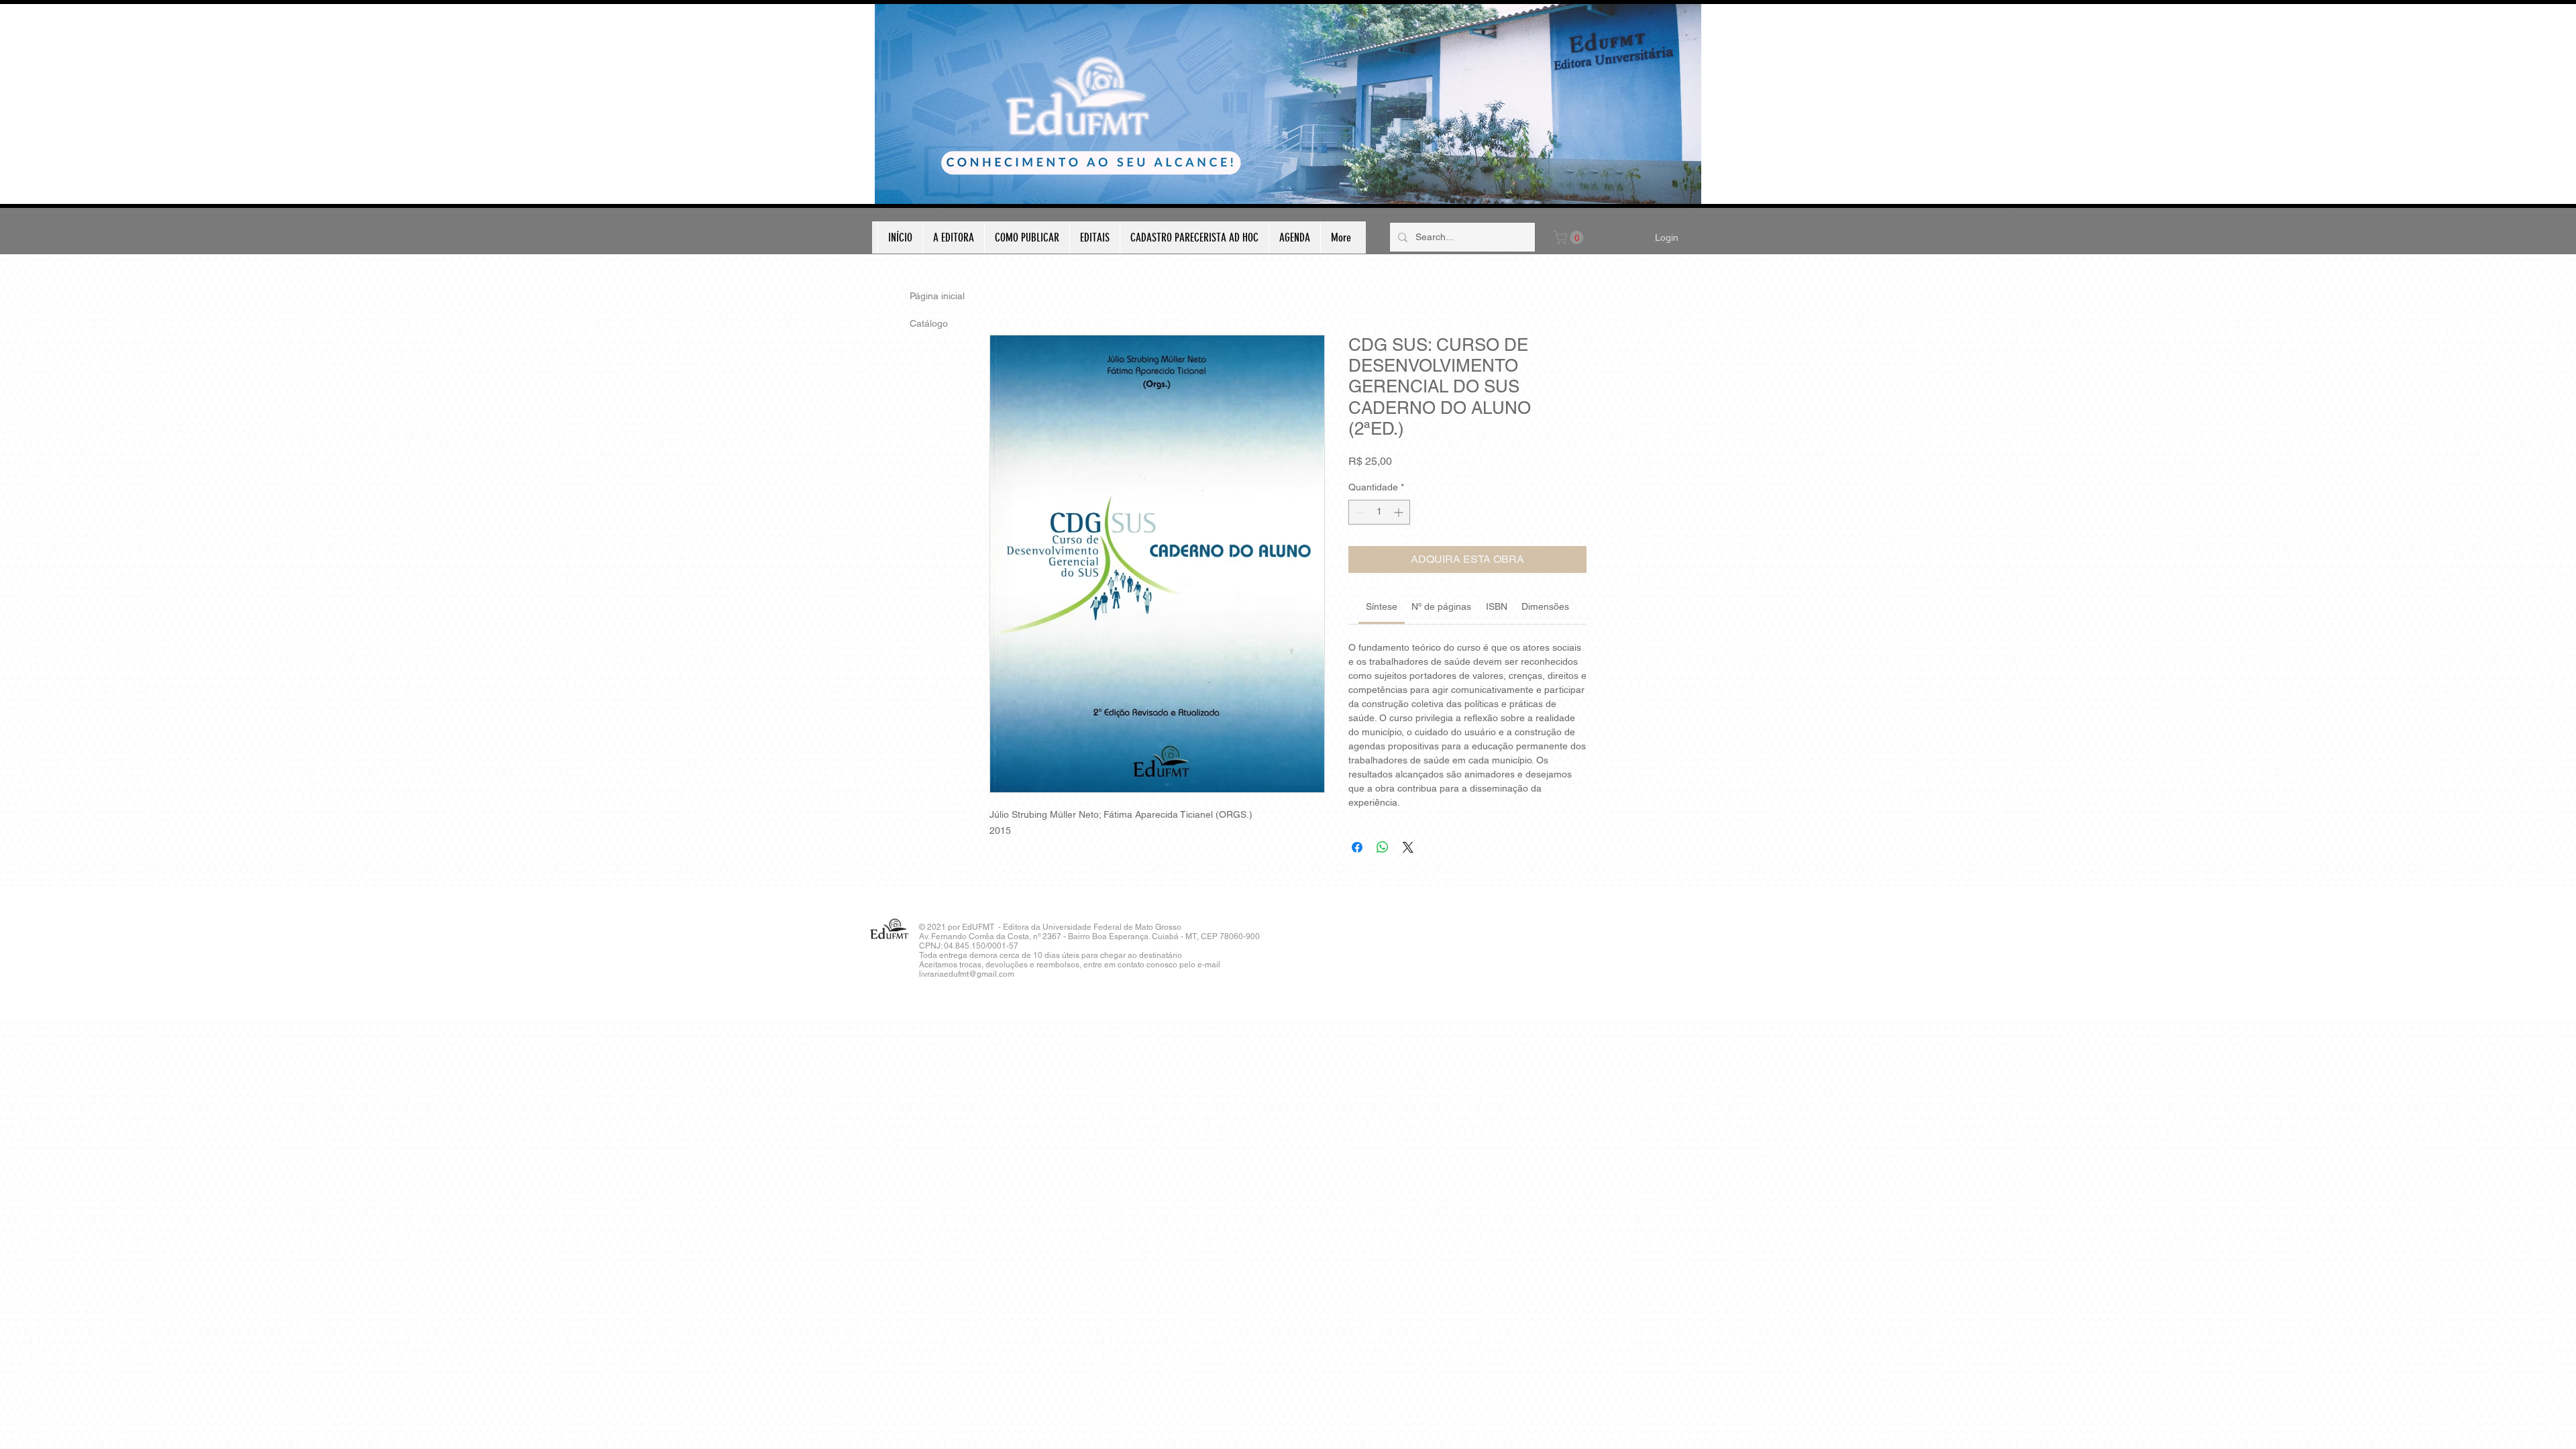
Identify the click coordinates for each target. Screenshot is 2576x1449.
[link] (1382, 606)
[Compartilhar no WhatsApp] (1383, 847)
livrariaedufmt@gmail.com (967, 974)
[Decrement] (1359, 512)
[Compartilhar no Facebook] (1357, 847)
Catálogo (929, 323)
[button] (1570, 237)
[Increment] (1400, 512)
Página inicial (937, 296)
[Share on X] (1408, 847)
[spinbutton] (1379, 512)
